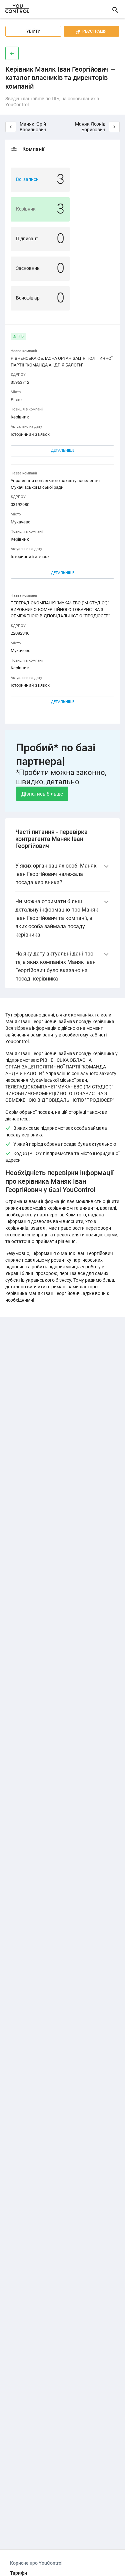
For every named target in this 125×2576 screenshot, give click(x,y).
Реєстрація (91, 31)
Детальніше (63, 451)
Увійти (33, 31)
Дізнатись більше (42, 794)
